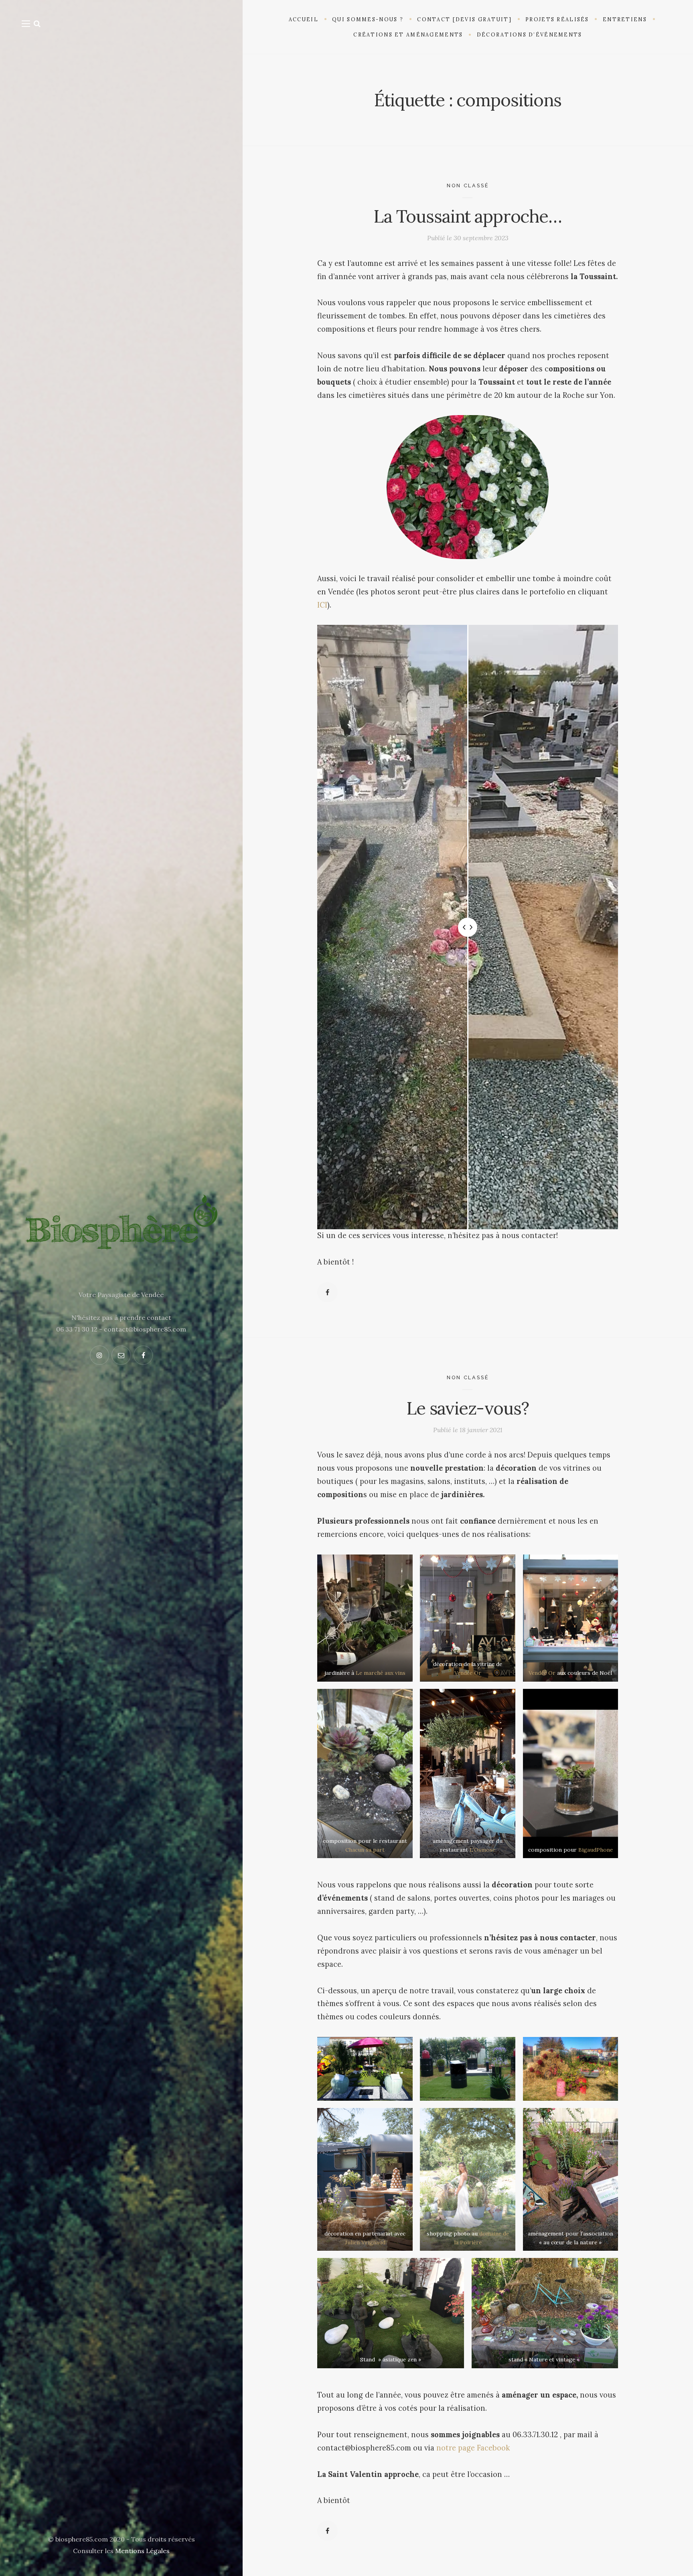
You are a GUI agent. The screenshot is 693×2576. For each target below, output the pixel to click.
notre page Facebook (473, 2448)
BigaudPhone (595, 1850)
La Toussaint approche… (468, 216)
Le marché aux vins (381, 1673)
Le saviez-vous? (468, 1408)
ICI (322, 605)
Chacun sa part (365, 1850)
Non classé (468, 185)
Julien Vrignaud (365, 2242)
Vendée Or (468, 1673)
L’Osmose (482, 1850)
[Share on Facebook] (327, 1292)
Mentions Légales (142, 2551)
